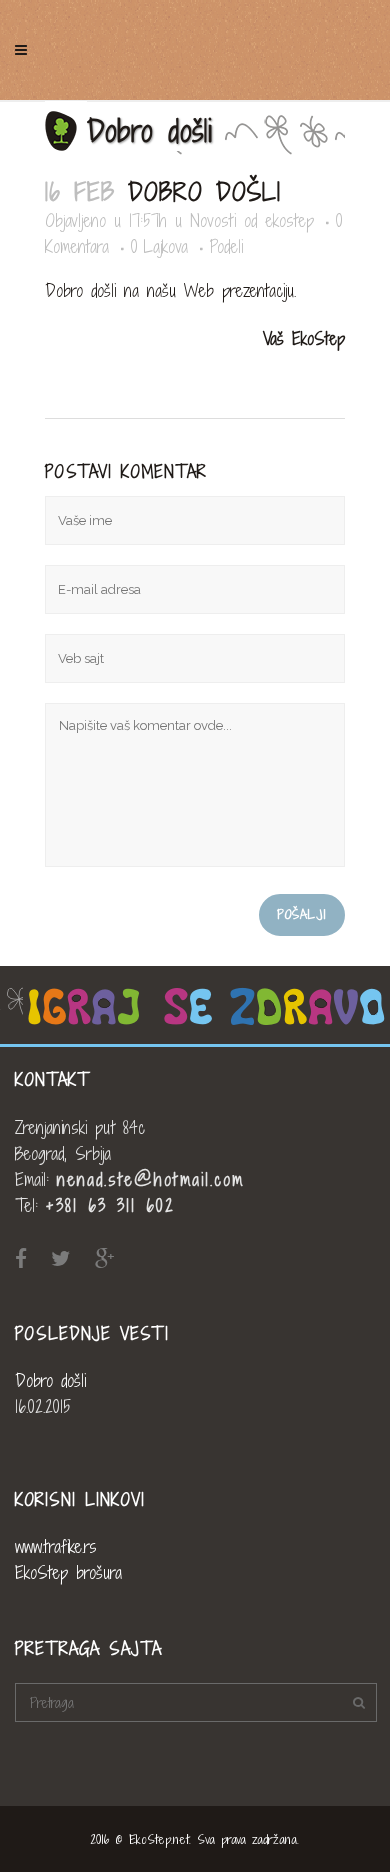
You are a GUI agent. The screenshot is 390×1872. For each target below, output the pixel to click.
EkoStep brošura (68, 1572)
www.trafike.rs (56, 1546)
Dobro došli (50, 1380)
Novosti (213, 220)
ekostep (289, 220)
